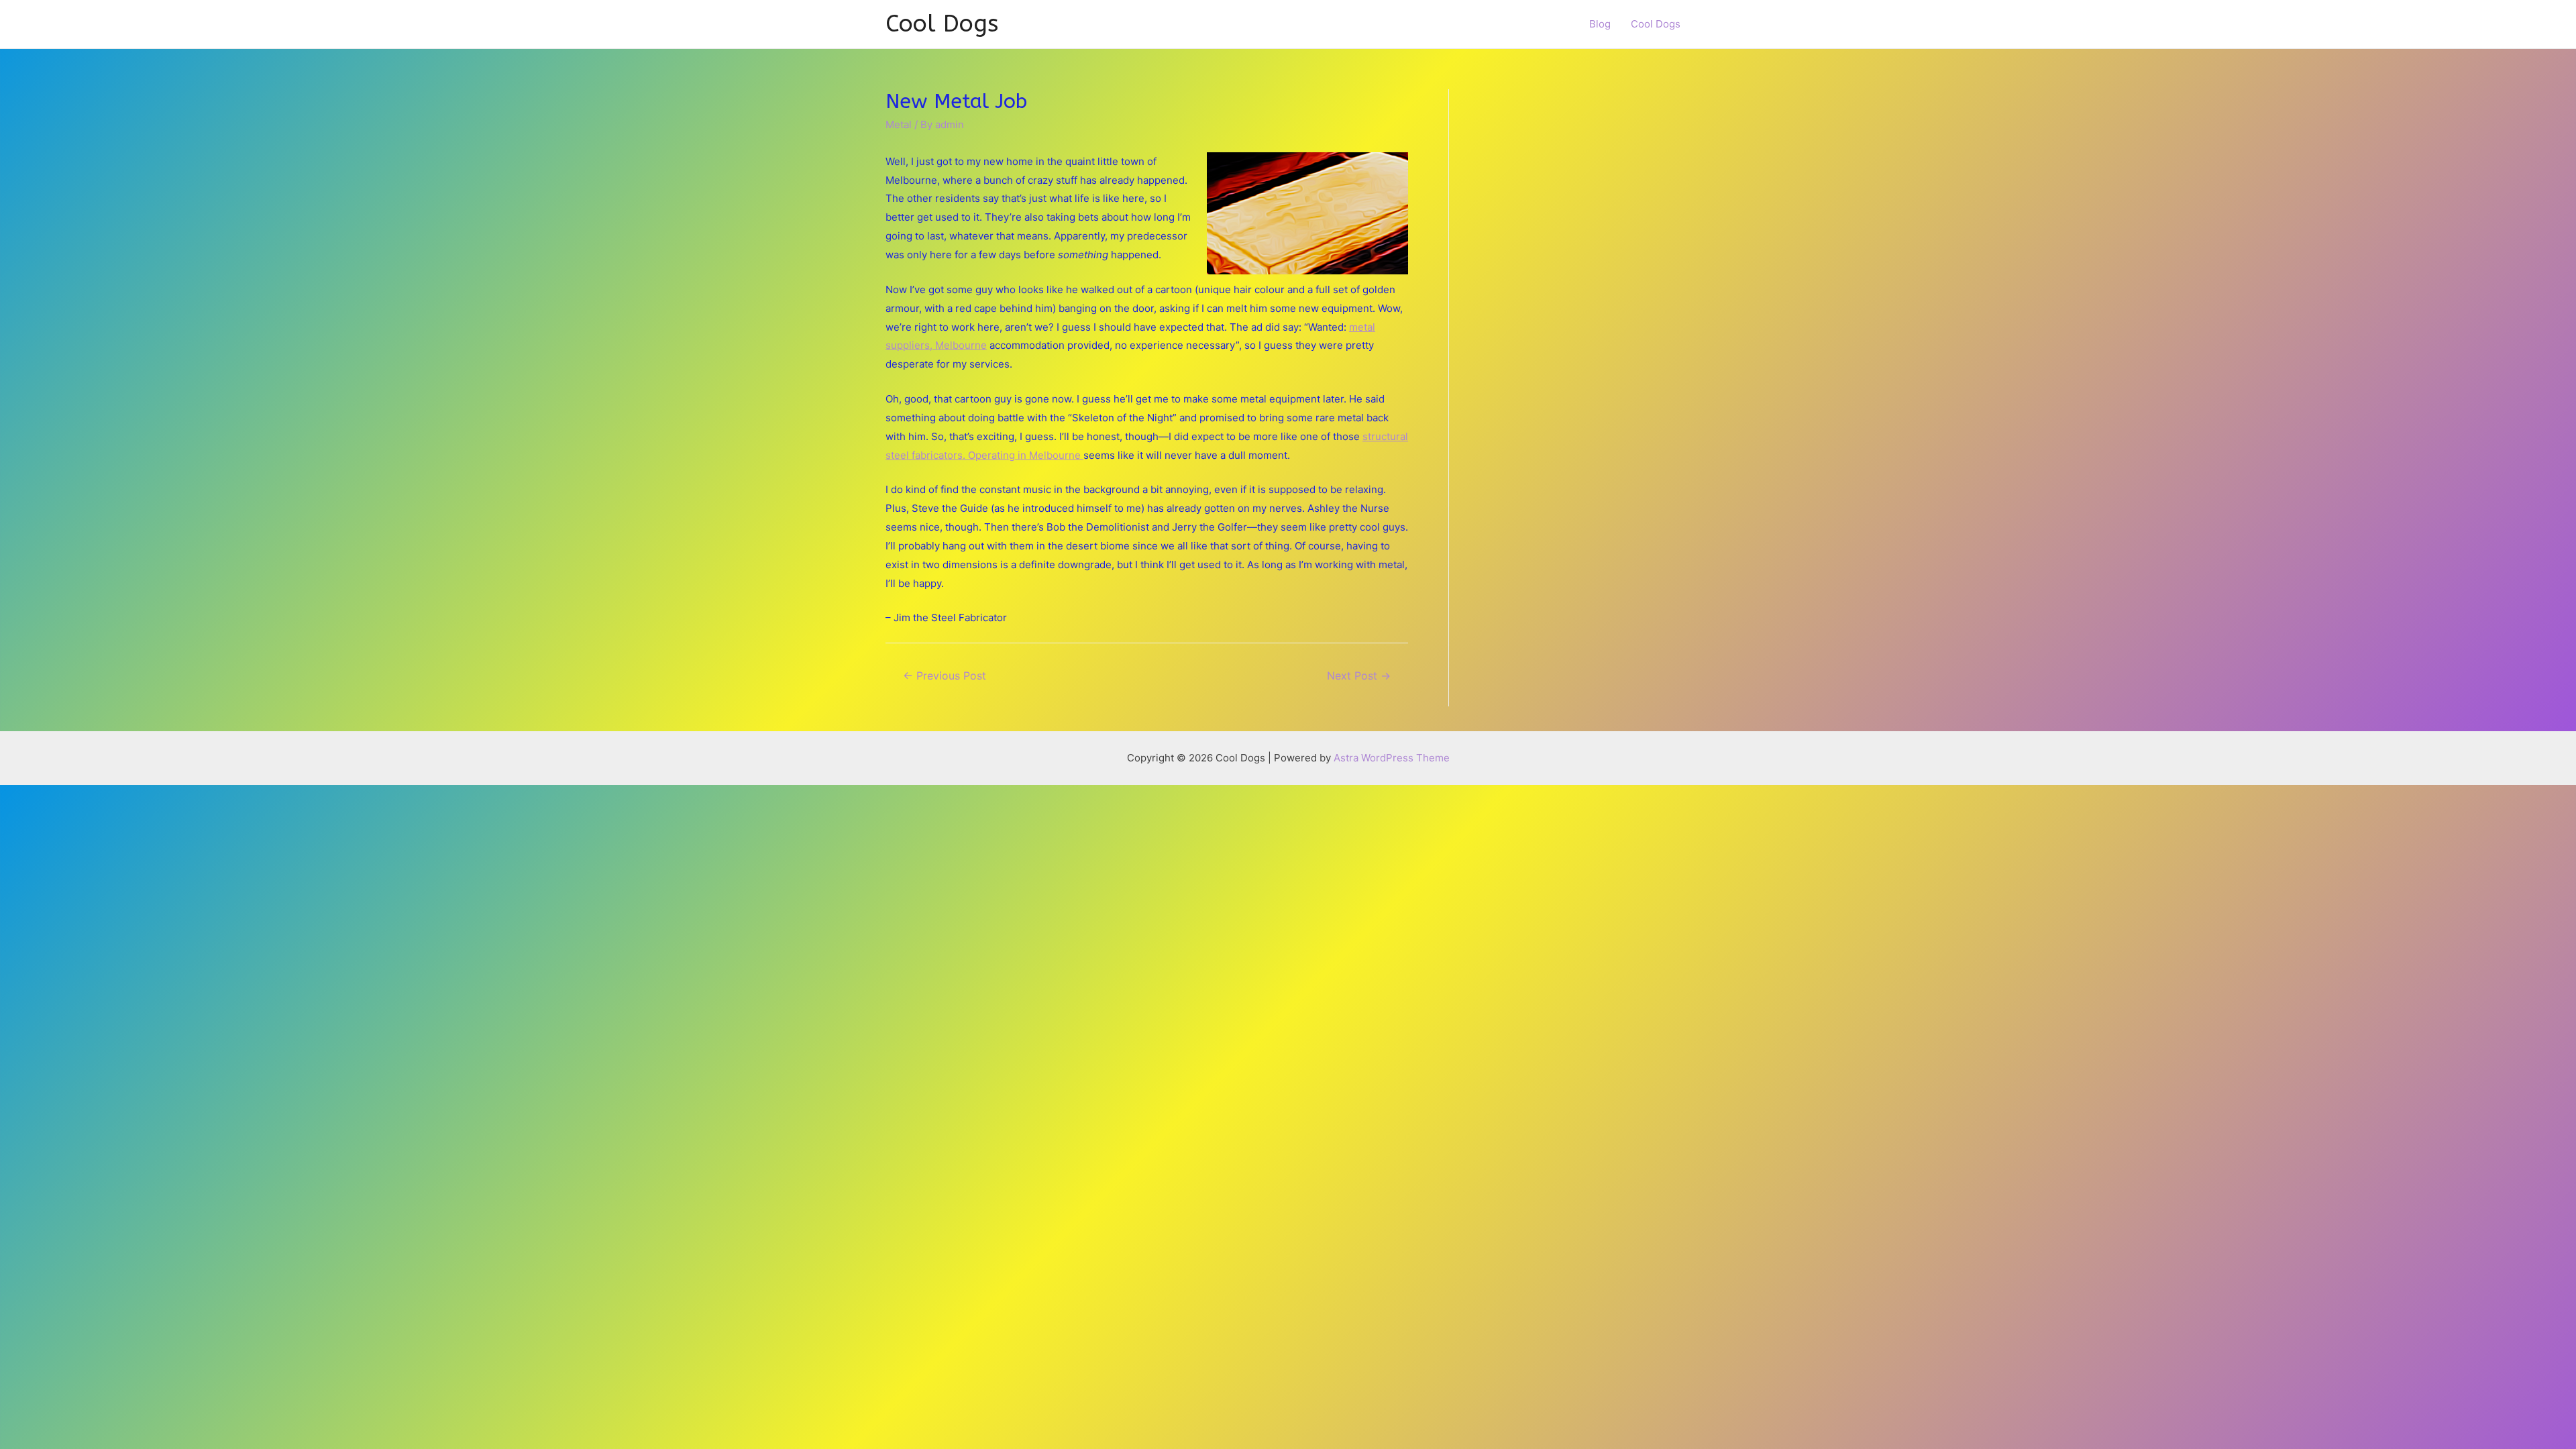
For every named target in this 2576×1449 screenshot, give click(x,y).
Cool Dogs (942, 24)
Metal (899, 124)
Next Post (1359, 676)
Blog (1600, 24)
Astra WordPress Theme (1392, 758)
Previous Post (945, 676)
